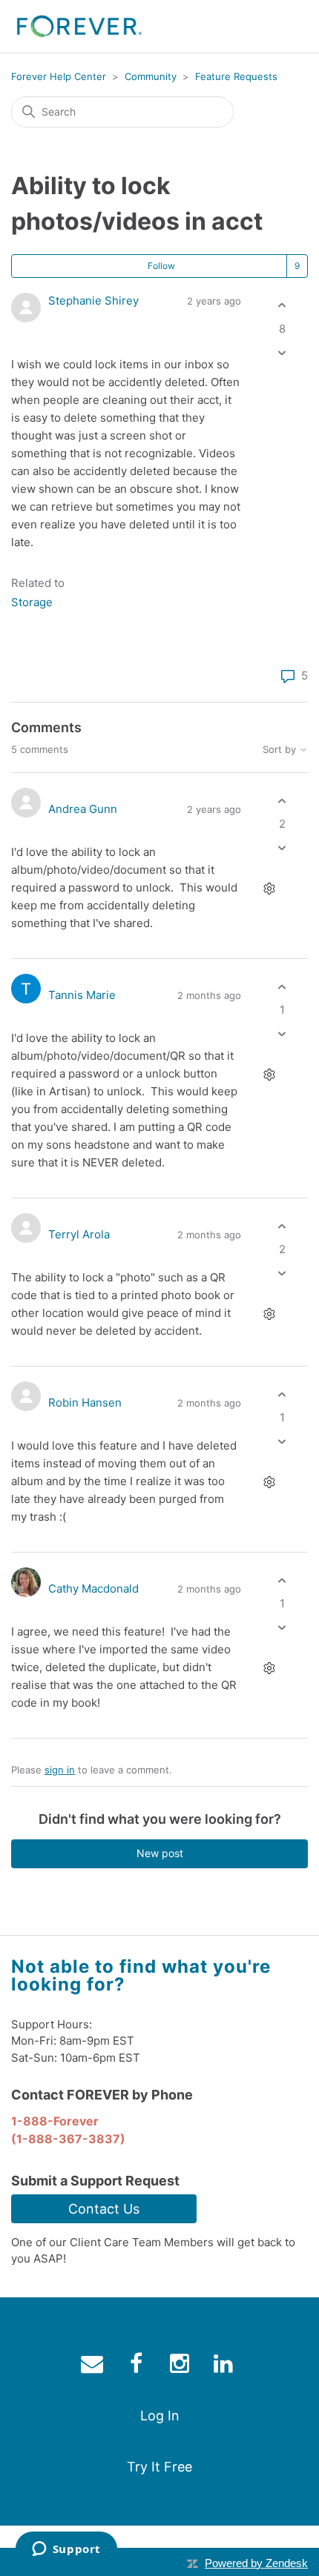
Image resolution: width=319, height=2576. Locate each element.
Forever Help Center (59, 76)
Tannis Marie (82, 995)
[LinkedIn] (65, 678)
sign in (60, 1770)
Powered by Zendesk (256, 2563)
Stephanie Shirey (93, 301)
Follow (161, 266)
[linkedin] (225, 2367)
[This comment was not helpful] (282, 848)
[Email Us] (94, 2367)
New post (160, 1853)
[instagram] (181, 2367)
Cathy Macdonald (93, 1589)
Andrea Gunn (83, 809)
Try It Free (159, 2467)
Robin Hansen (85, 1402)
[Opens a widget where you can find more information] (66, 2550)
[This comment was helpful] (282, 801)
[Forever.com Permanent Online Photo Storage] (79, 26)
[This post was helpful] (282, 306)
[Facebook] (22, 678)
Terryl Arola (79, 1234)
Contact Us (104, 2209)
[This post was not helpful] (282, 352)
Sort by (281, 750)
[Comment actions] (269, 889)
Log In (160, 2416)
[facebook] (138, 2367)
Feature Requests (236, 76)
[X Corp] (44, 678)
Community (151, 76)
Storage (32, 602)
